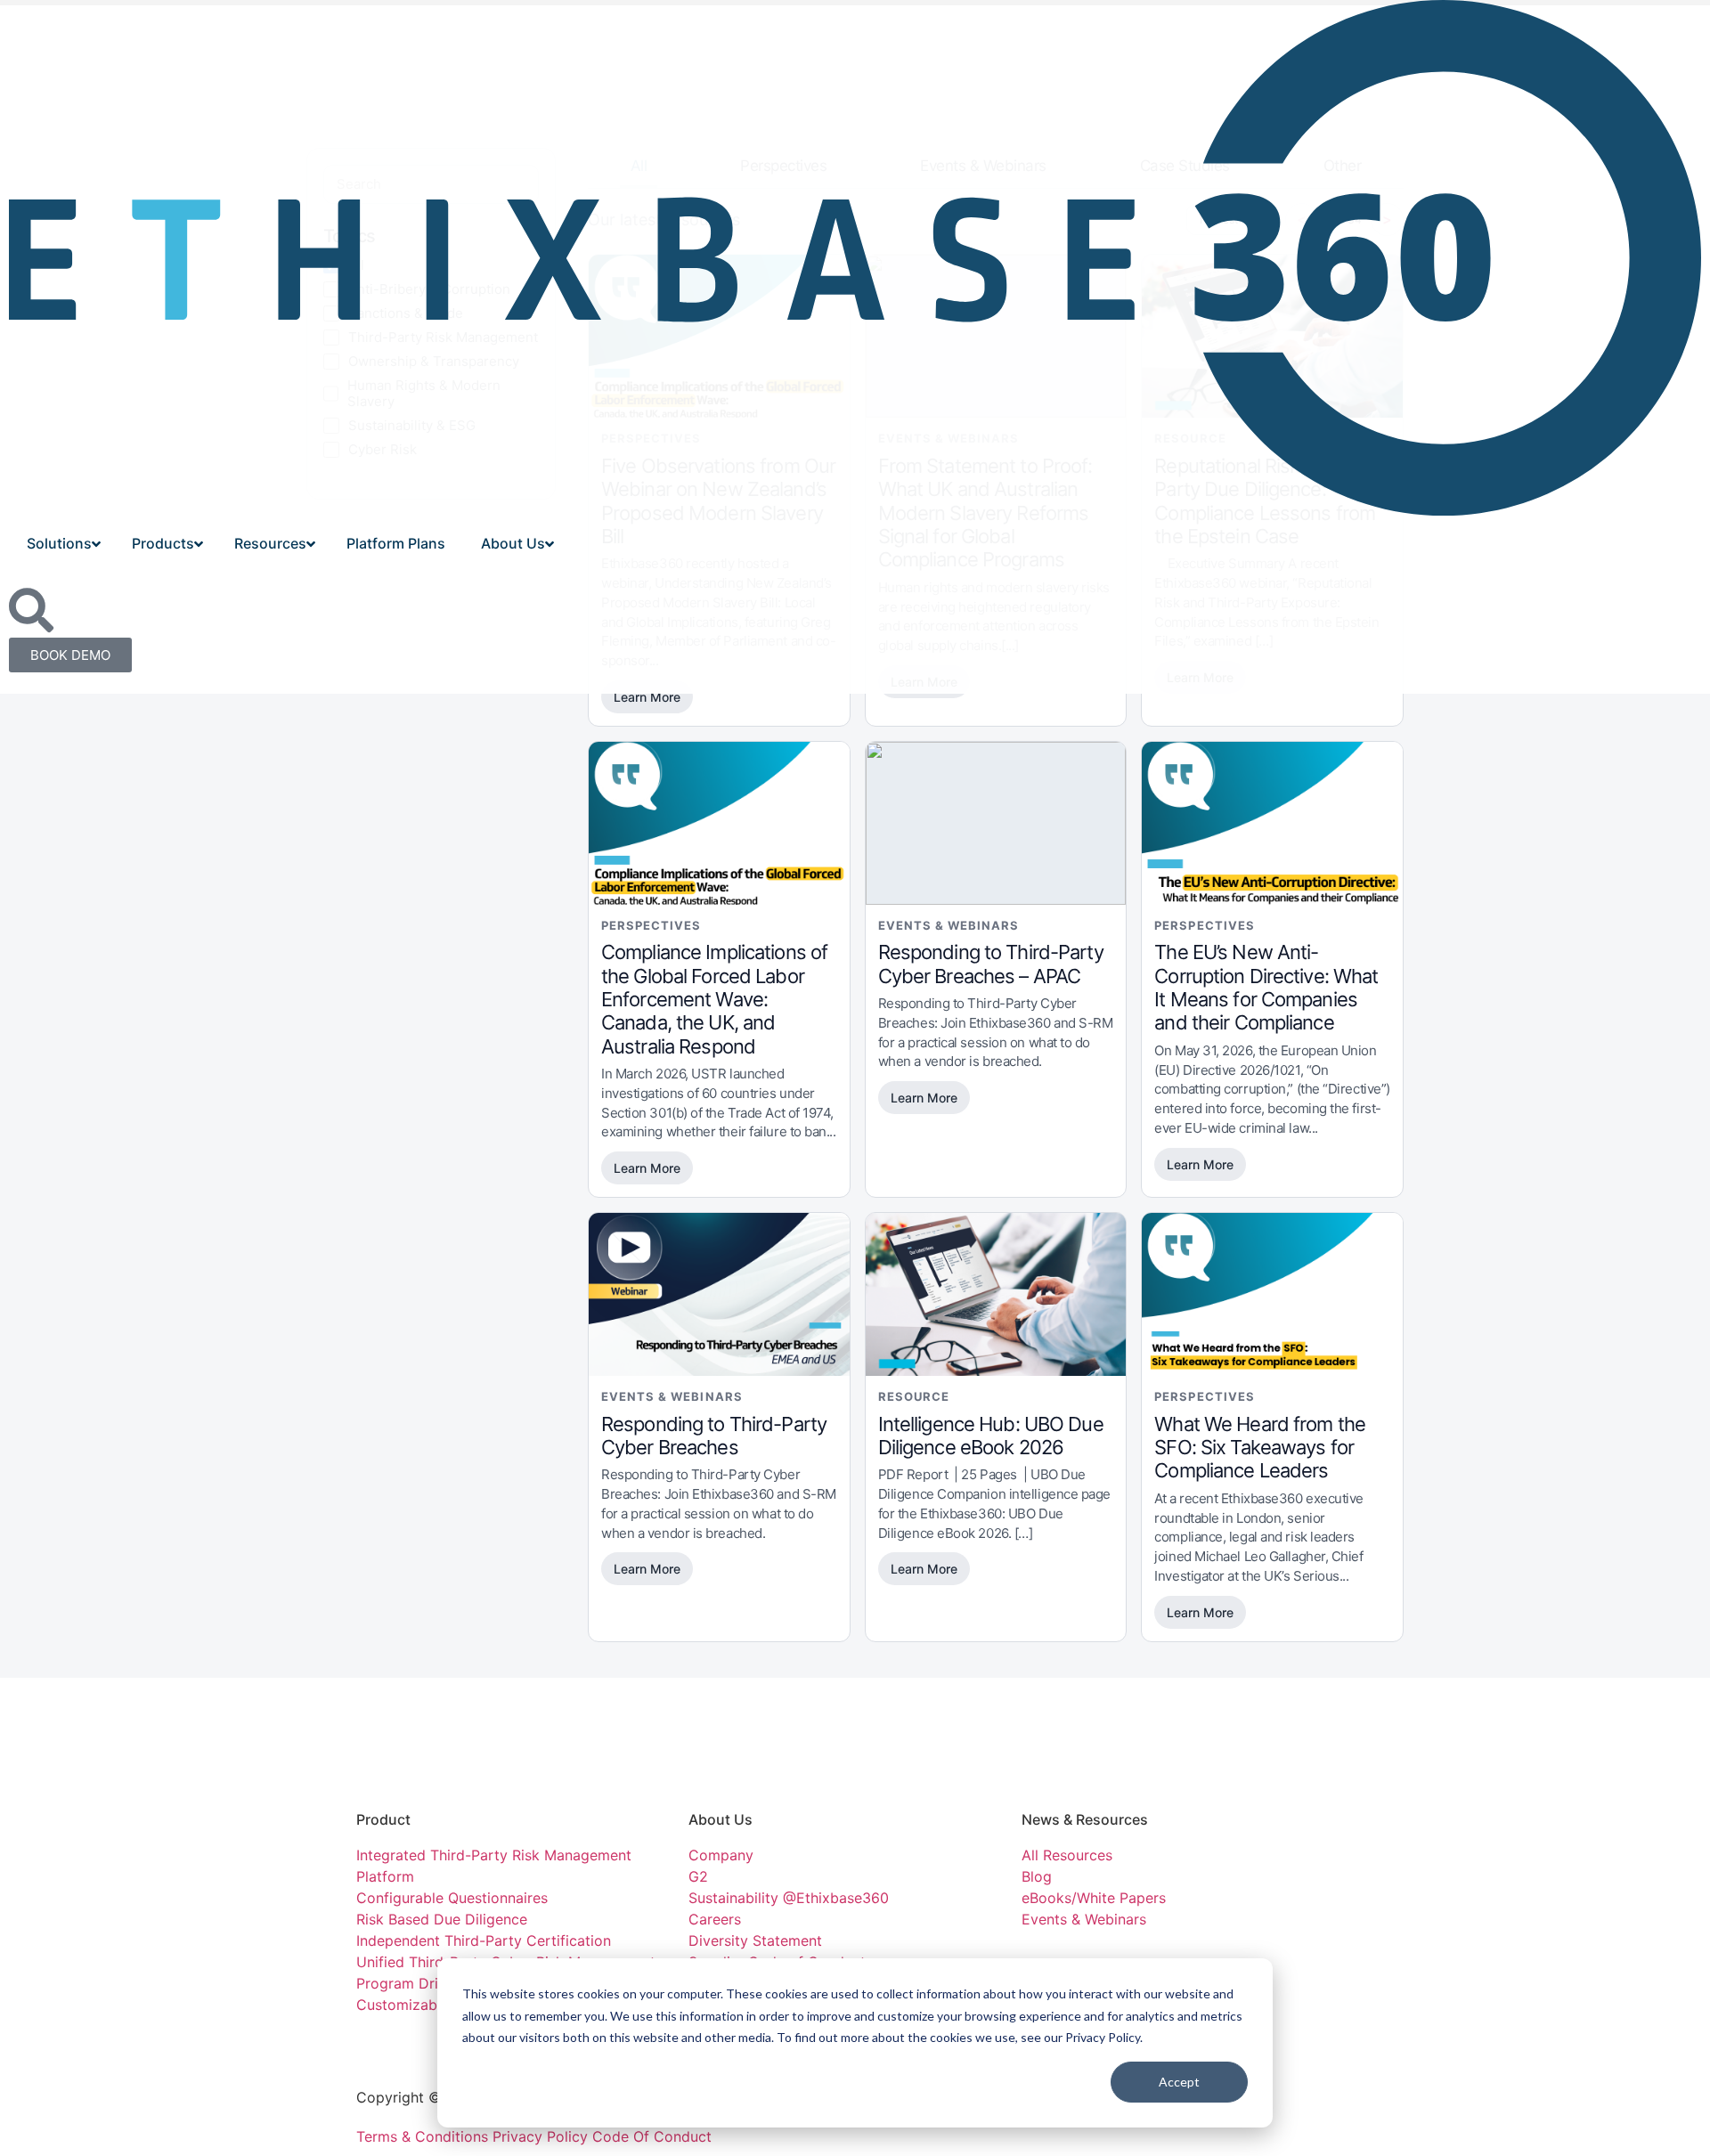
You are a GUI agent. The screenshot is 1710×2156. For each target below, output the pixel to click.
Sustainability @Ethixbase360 (789, 1898)
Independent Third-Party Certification (484, 1940)
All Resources (1067, 1855)
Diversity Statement (755, 1940)
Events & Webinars (1084, 1919)
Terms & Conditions (422, 2136)
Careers (715, 1919)
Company (723, 1855)
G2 (698, 1876)
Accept (1179, 2082)
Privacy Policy (542, 2136)
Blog (1037, 1876)
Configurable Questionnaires (452, 1898)
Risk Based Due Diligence (442, 1919)
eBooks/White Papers (1094, 1898)
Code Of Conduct (652, 2136)
